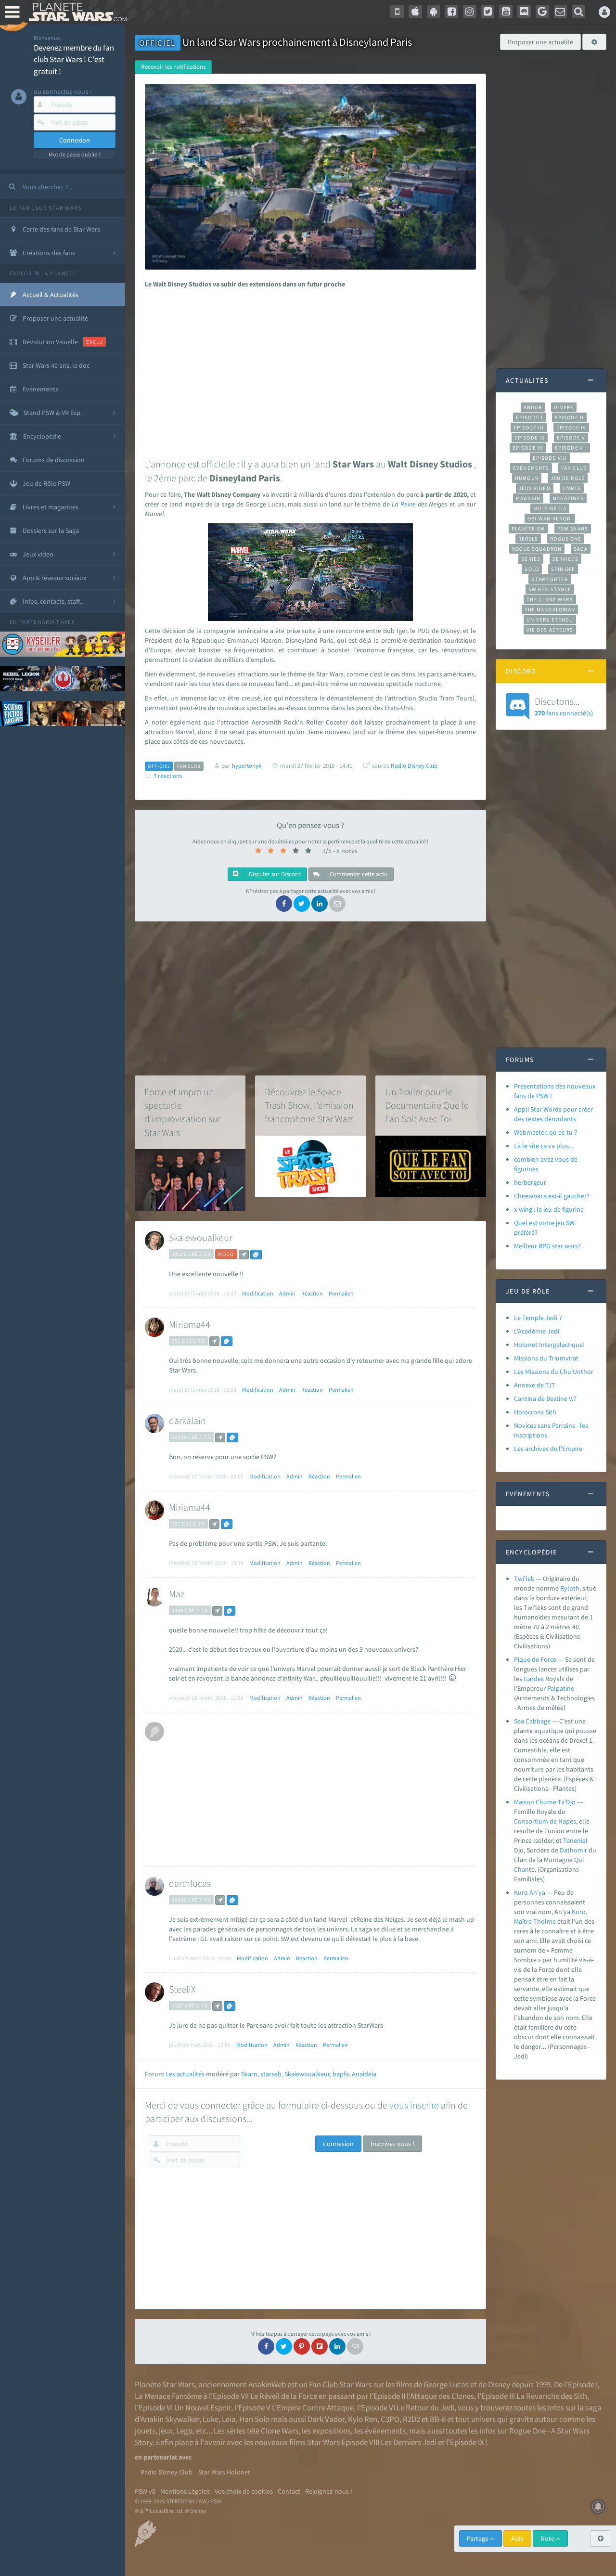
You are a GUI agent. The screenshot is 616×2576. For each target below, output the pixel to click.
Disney (499, 2384)
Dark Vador (326, 2419)
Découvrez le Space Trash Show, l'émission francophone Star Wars (309, 1105)
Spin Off (563, 569)
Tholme (545, 1921)
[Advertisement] (309, 371)
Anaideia (364, 2074)
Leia (229, 2419)
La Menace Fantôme (168, 2396)
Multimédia (550, 508)
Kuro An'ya (530, 1892)
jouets (145, 2431)
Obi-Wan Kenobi (550, 518)
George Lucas (446, 2384)
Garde (532, 1679)
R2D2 (411, 2419)
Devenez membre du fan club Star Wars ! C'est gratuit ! (74, 59)
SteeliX (182, 1989)
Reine (408, 504)
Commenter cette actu (358, 874)
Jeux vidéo (535, 488)
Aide (517, 2538)
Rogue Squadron (537, 549)
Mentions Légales (185, 2491)
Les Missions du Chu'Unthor (554, 1372)
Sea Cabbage (532, 1721)
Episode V (571, 438)
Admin (287, 1293)
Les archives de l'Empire (548, 1449)
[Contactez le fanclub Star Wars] (561, 12)
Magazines (568, 498)
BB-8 (438, 2419)
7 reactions (168, 776)
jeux (166, 2431)
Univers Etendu (550, 620)
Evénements (531, 468)
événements (385, 2431)
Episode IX (530, 438)
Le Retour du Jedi (425, 2408)
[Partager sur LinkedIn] (320, 904)
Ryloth (570, 1588)
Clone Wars (280, 2431)
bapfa (341, 2074)
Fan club (574, 468)
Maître (523, 1921)
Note (548, 2538)
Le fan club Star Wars (45, 208)
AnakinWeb (267, 2384)
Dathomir (573, 1850)
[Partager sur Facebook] (284, 904)
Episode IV (571, 427)
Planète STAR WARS (76, 12)
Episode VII (571, 448)
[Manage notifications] (598, 2507)
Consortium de (536, 1821)
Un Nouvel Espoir (203, 2408)
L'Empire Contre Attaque (313, 2408)
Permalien (341, 1293)
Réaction (312, 1293)
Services (565, 559)
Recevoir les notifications (173, 67)
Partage (478, 2538)
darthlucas (190, 1883)
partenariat (39, 622)
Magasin (528, 498)
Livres (572, 488)
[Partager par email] (337, 904)
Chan (521, 1869)
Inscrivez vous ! (392, 2144)
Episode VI (528, 448)
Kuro (579, 1912)
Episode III (529, 427)
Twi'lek (524, 1579)
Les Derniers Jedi (409, 2442)
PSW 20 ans (573, 529)
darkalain (187, 1420)
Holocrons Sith (535, 1412)
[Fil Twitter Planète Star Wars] (488, 12)
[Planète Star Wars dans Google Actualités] (542, 12)
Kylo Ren (363, 2419)
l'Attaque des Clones (440, 2396)
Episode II (569, 417)
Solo (532, 569)
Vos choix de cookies (244, 2491)
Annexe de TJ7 (534, 1385)
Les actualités (185, 2074)
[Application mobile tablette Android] (434, 12)
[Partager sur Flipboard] (320, 2346)
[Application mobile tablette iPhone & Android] (397, 12)
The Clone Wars (550, 599)
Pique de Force (535, 1659)
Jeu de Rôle (568, 478)
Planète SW (528, 529)
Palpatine (561, 1688)
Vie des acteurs (550, 630)
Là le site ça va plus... (544, 1146)
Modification (258, 1293)
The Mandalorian (550, 609)
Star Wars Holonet (224, 2472)
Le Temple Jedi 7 (538, 1318)
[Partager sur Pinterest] (302, 2346)
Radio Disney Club (414, 766)
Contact (289, 2491)
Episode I (529, 417)
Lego (184, 2431)
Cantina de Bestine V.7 (545, 1398)
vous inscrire (414, 2105)
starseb (271, 2074)
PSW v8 (145, 2491)
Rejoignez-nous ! (329, 2491)
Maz (177, 1594)
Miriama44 (190, 1324)
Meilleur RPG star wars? (547, 1246)
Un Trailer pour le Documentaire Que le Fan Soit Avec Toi (427, 1105)
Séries (531, 559)
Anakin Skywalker (170, 2419)
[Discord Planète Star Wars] (524, 12)
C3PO (390, 2419)
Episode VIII (550, 458)
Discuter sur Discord (274, 874)
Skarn (249, 2074)
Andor (533, 407)
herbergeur (530, 1182)
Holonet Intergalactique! (549, 1345)
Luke (211, 2419)
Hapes (567, 1821)
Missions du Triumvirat (546, 1358)
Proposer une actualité (540, 42)
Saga (581, 549)
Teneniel (575, 1840)
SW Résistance (550, 589)
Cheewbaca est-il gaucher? (552, 1196)
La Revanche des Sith (552, 2396)
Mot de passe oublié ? (75, 154)
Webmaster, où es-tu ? (545, 1132)
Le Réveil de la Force (284, 2396)
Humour (527, 478)
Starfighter (550, 579)
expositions (332, 2431)
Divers (564, 407)
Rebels (528, 539)
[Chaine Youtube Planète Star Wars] (506, 12)
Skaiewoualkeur (200, 1237)
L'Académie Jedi (537, 1331)
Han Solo (254, 2419)
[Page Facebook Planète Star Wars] (451, 12)
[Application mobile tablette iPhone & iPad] (415, 12)
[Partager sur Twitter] (302, 904)
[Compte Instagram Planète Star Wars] (470, 12)
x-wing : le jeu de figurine (549, 1209)
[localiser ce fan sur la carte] (244, 1255)
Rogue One (566, 539)
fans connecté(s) (564, 706)
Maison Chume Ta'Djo (545, 1802)
